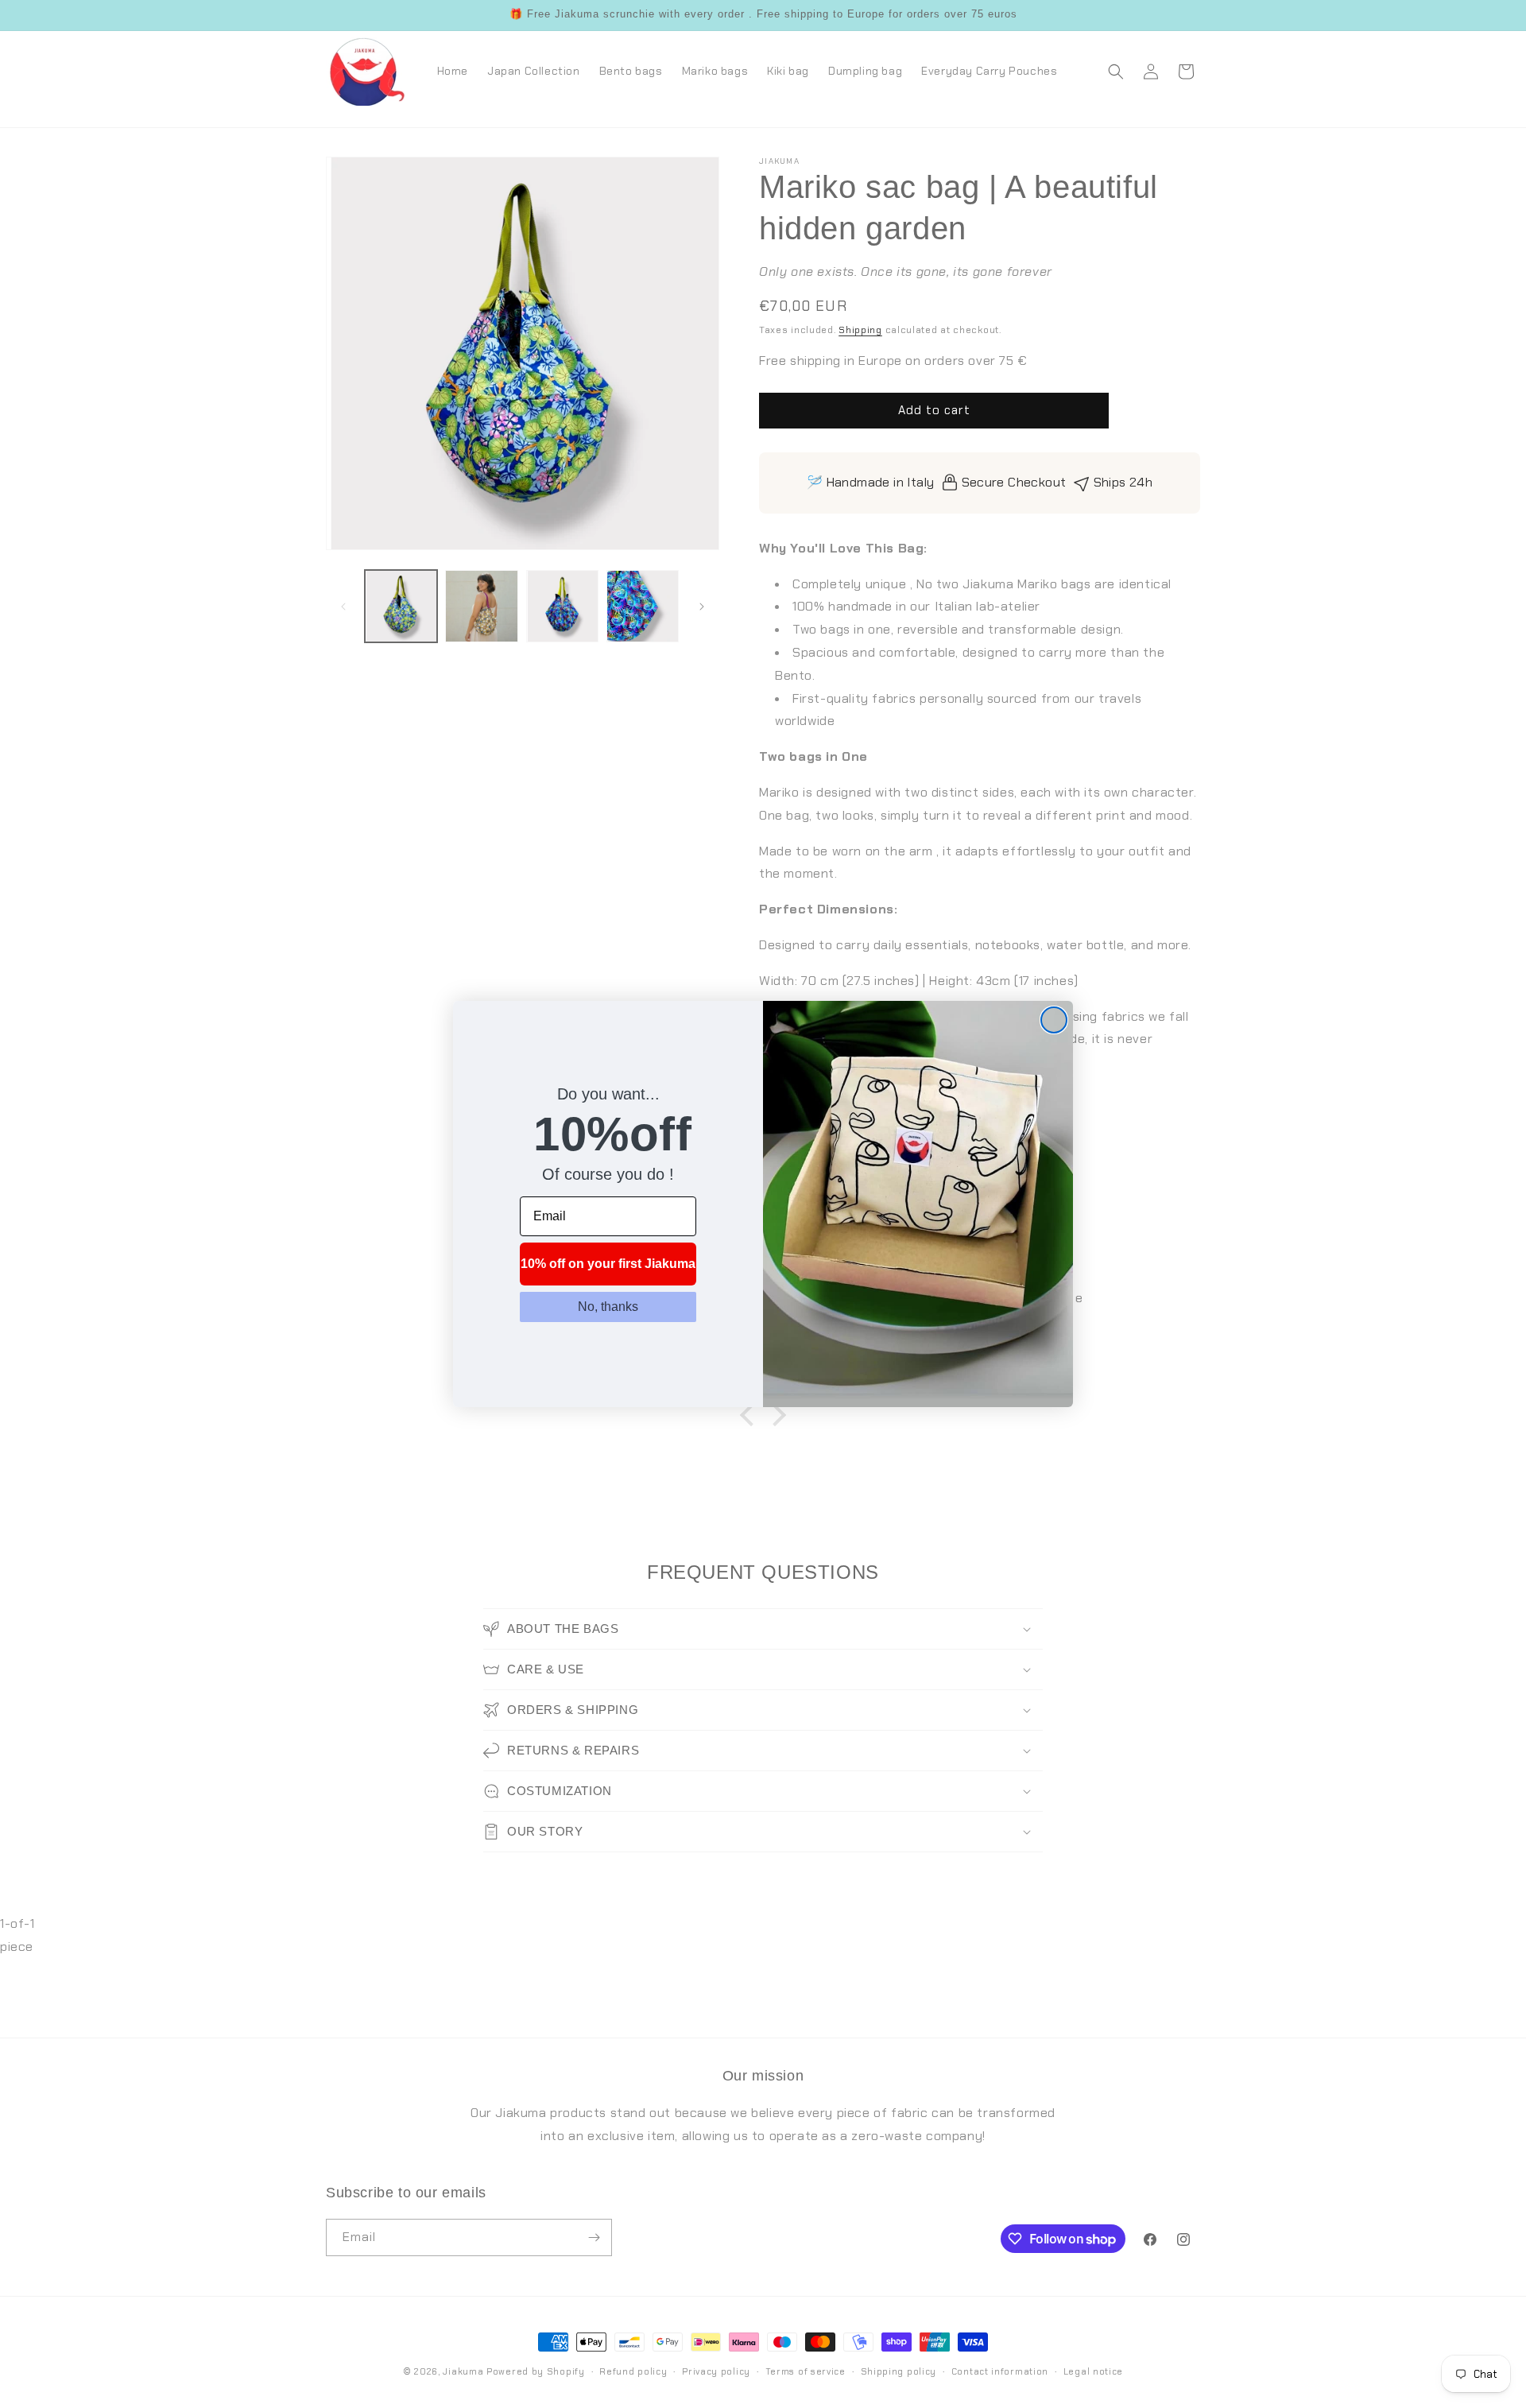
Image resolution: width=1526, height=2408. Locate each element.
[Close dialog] (1054, 1020)
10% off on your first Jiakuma (608, 1264)
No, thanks (608, 1307)
